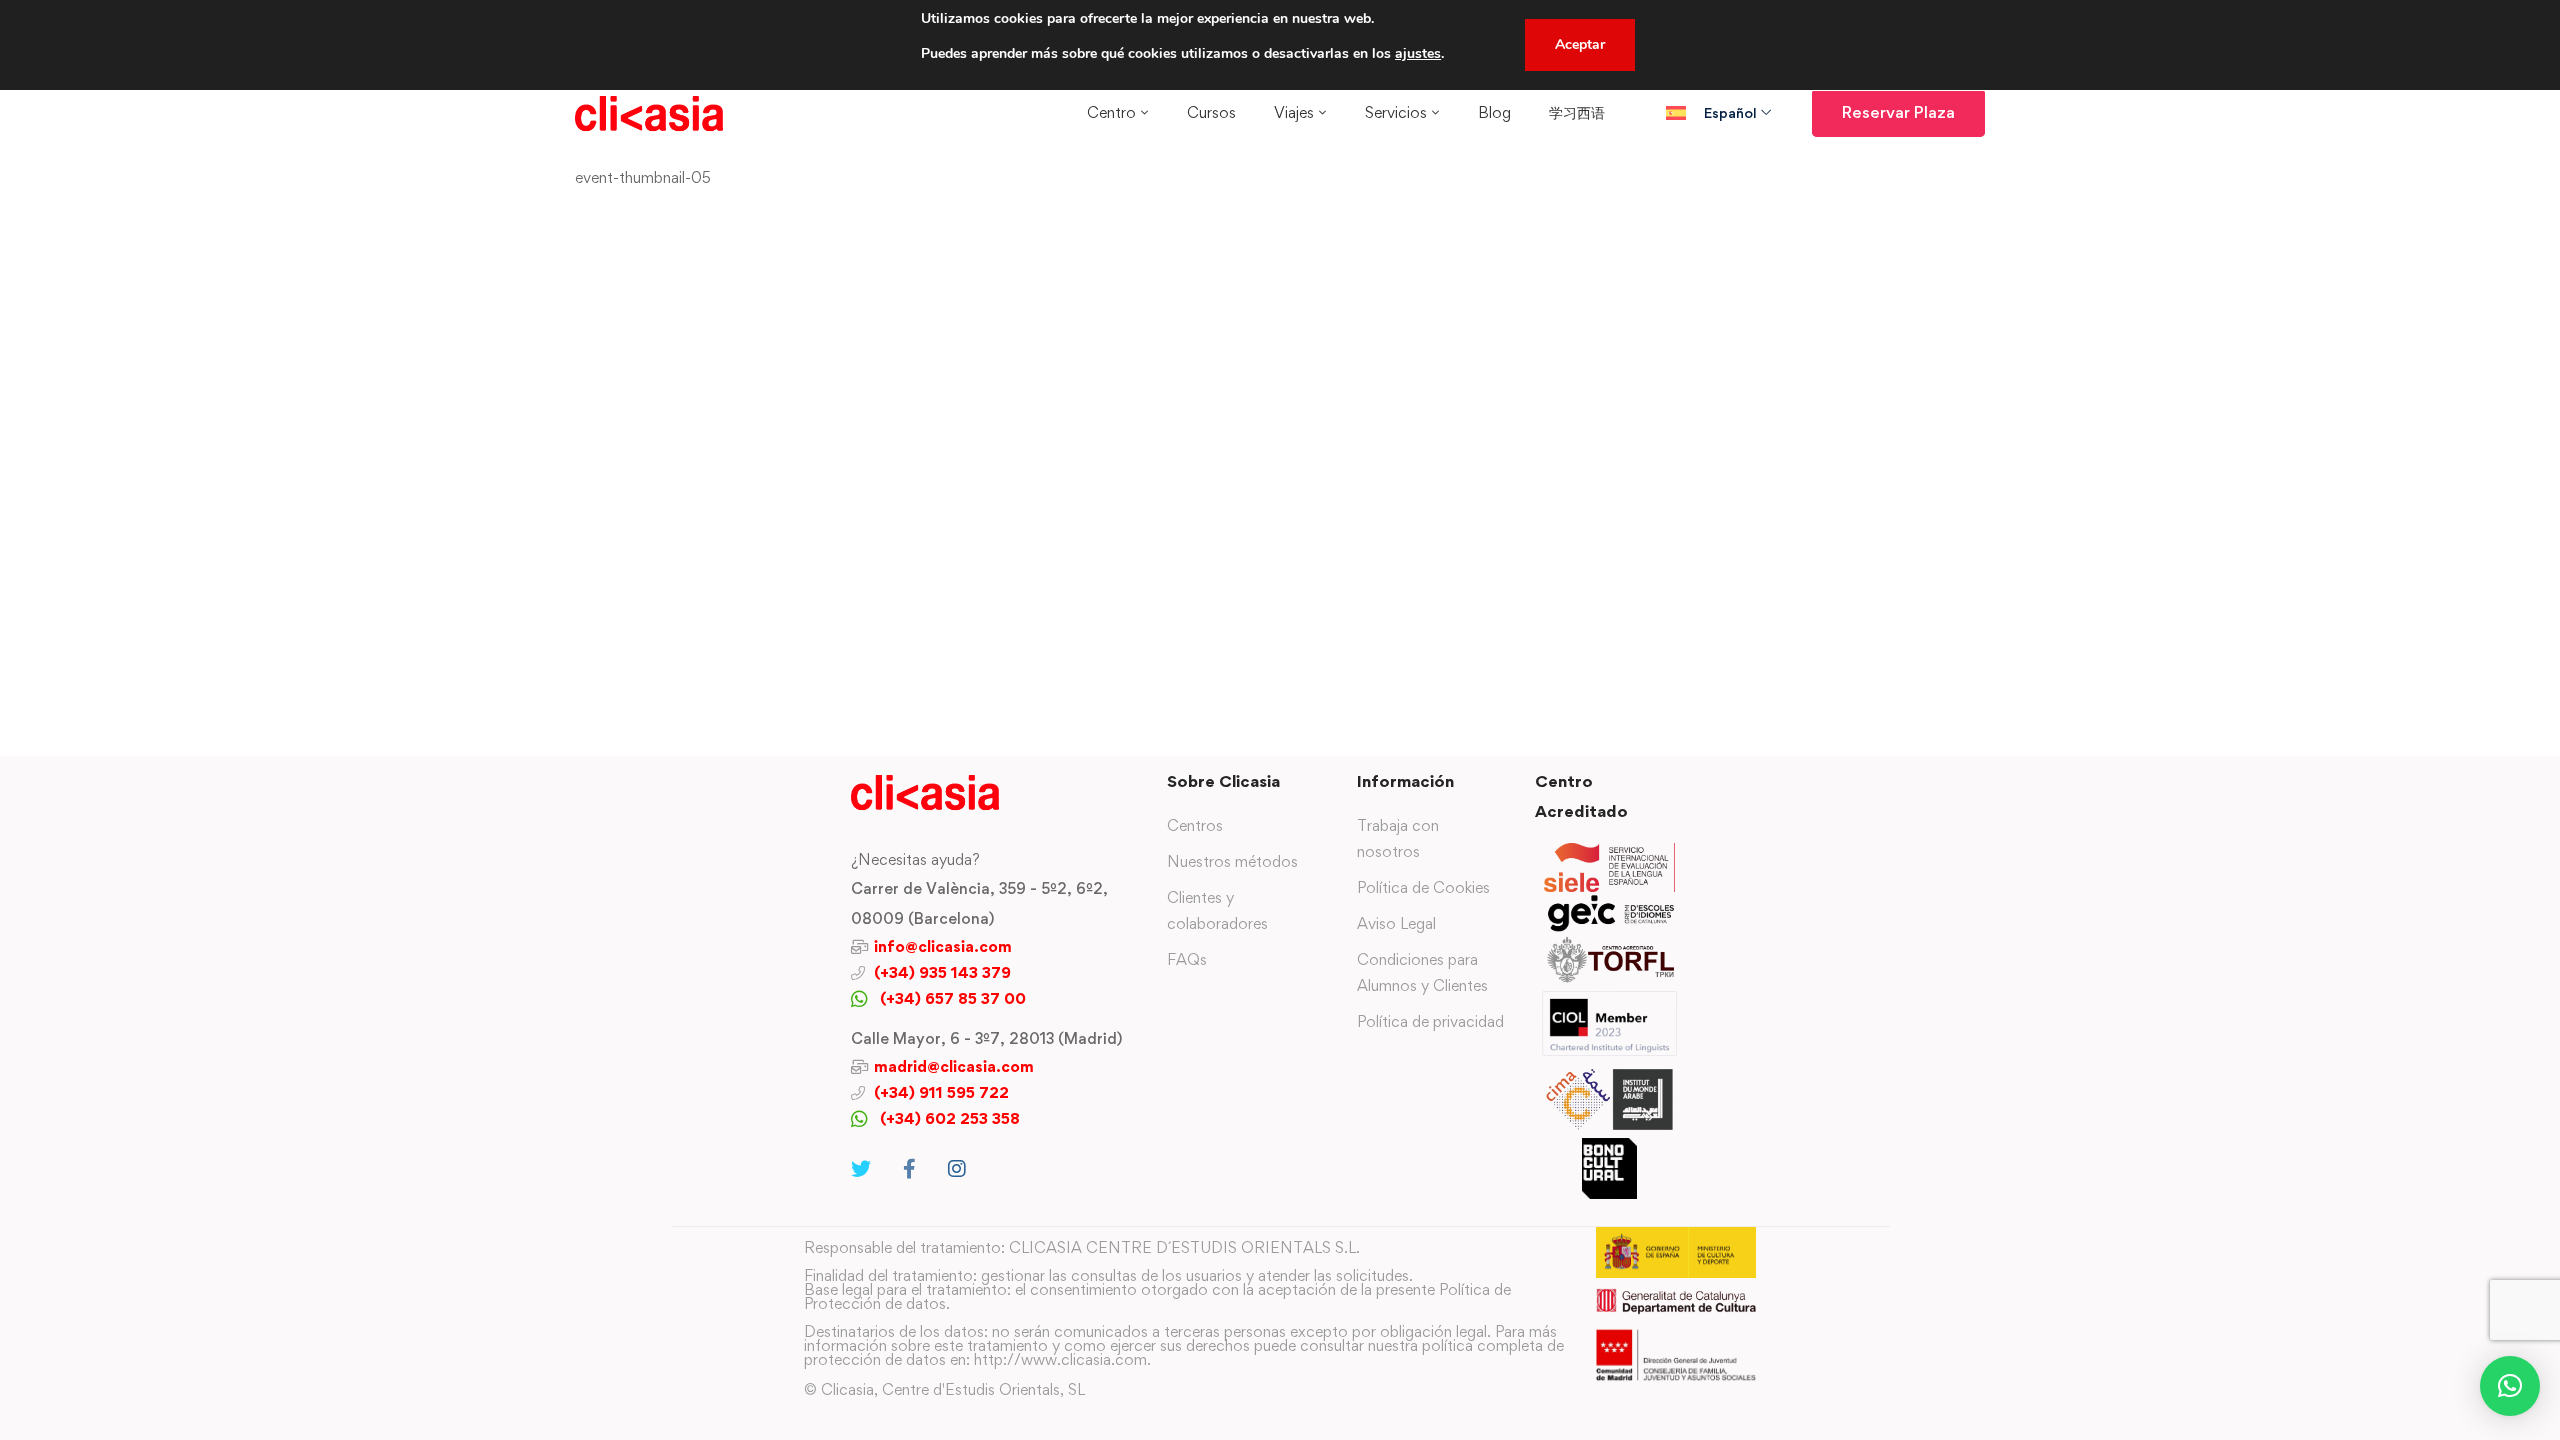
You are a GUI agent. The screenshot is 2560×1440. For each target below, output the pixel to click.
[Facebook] (909, 1169)
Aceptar (1580, 44)
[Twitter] (861, 1169)
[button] (2510, 1386)
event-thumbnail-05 (643, 177)
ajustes (1418, 53)
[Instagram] (957, 1169)
